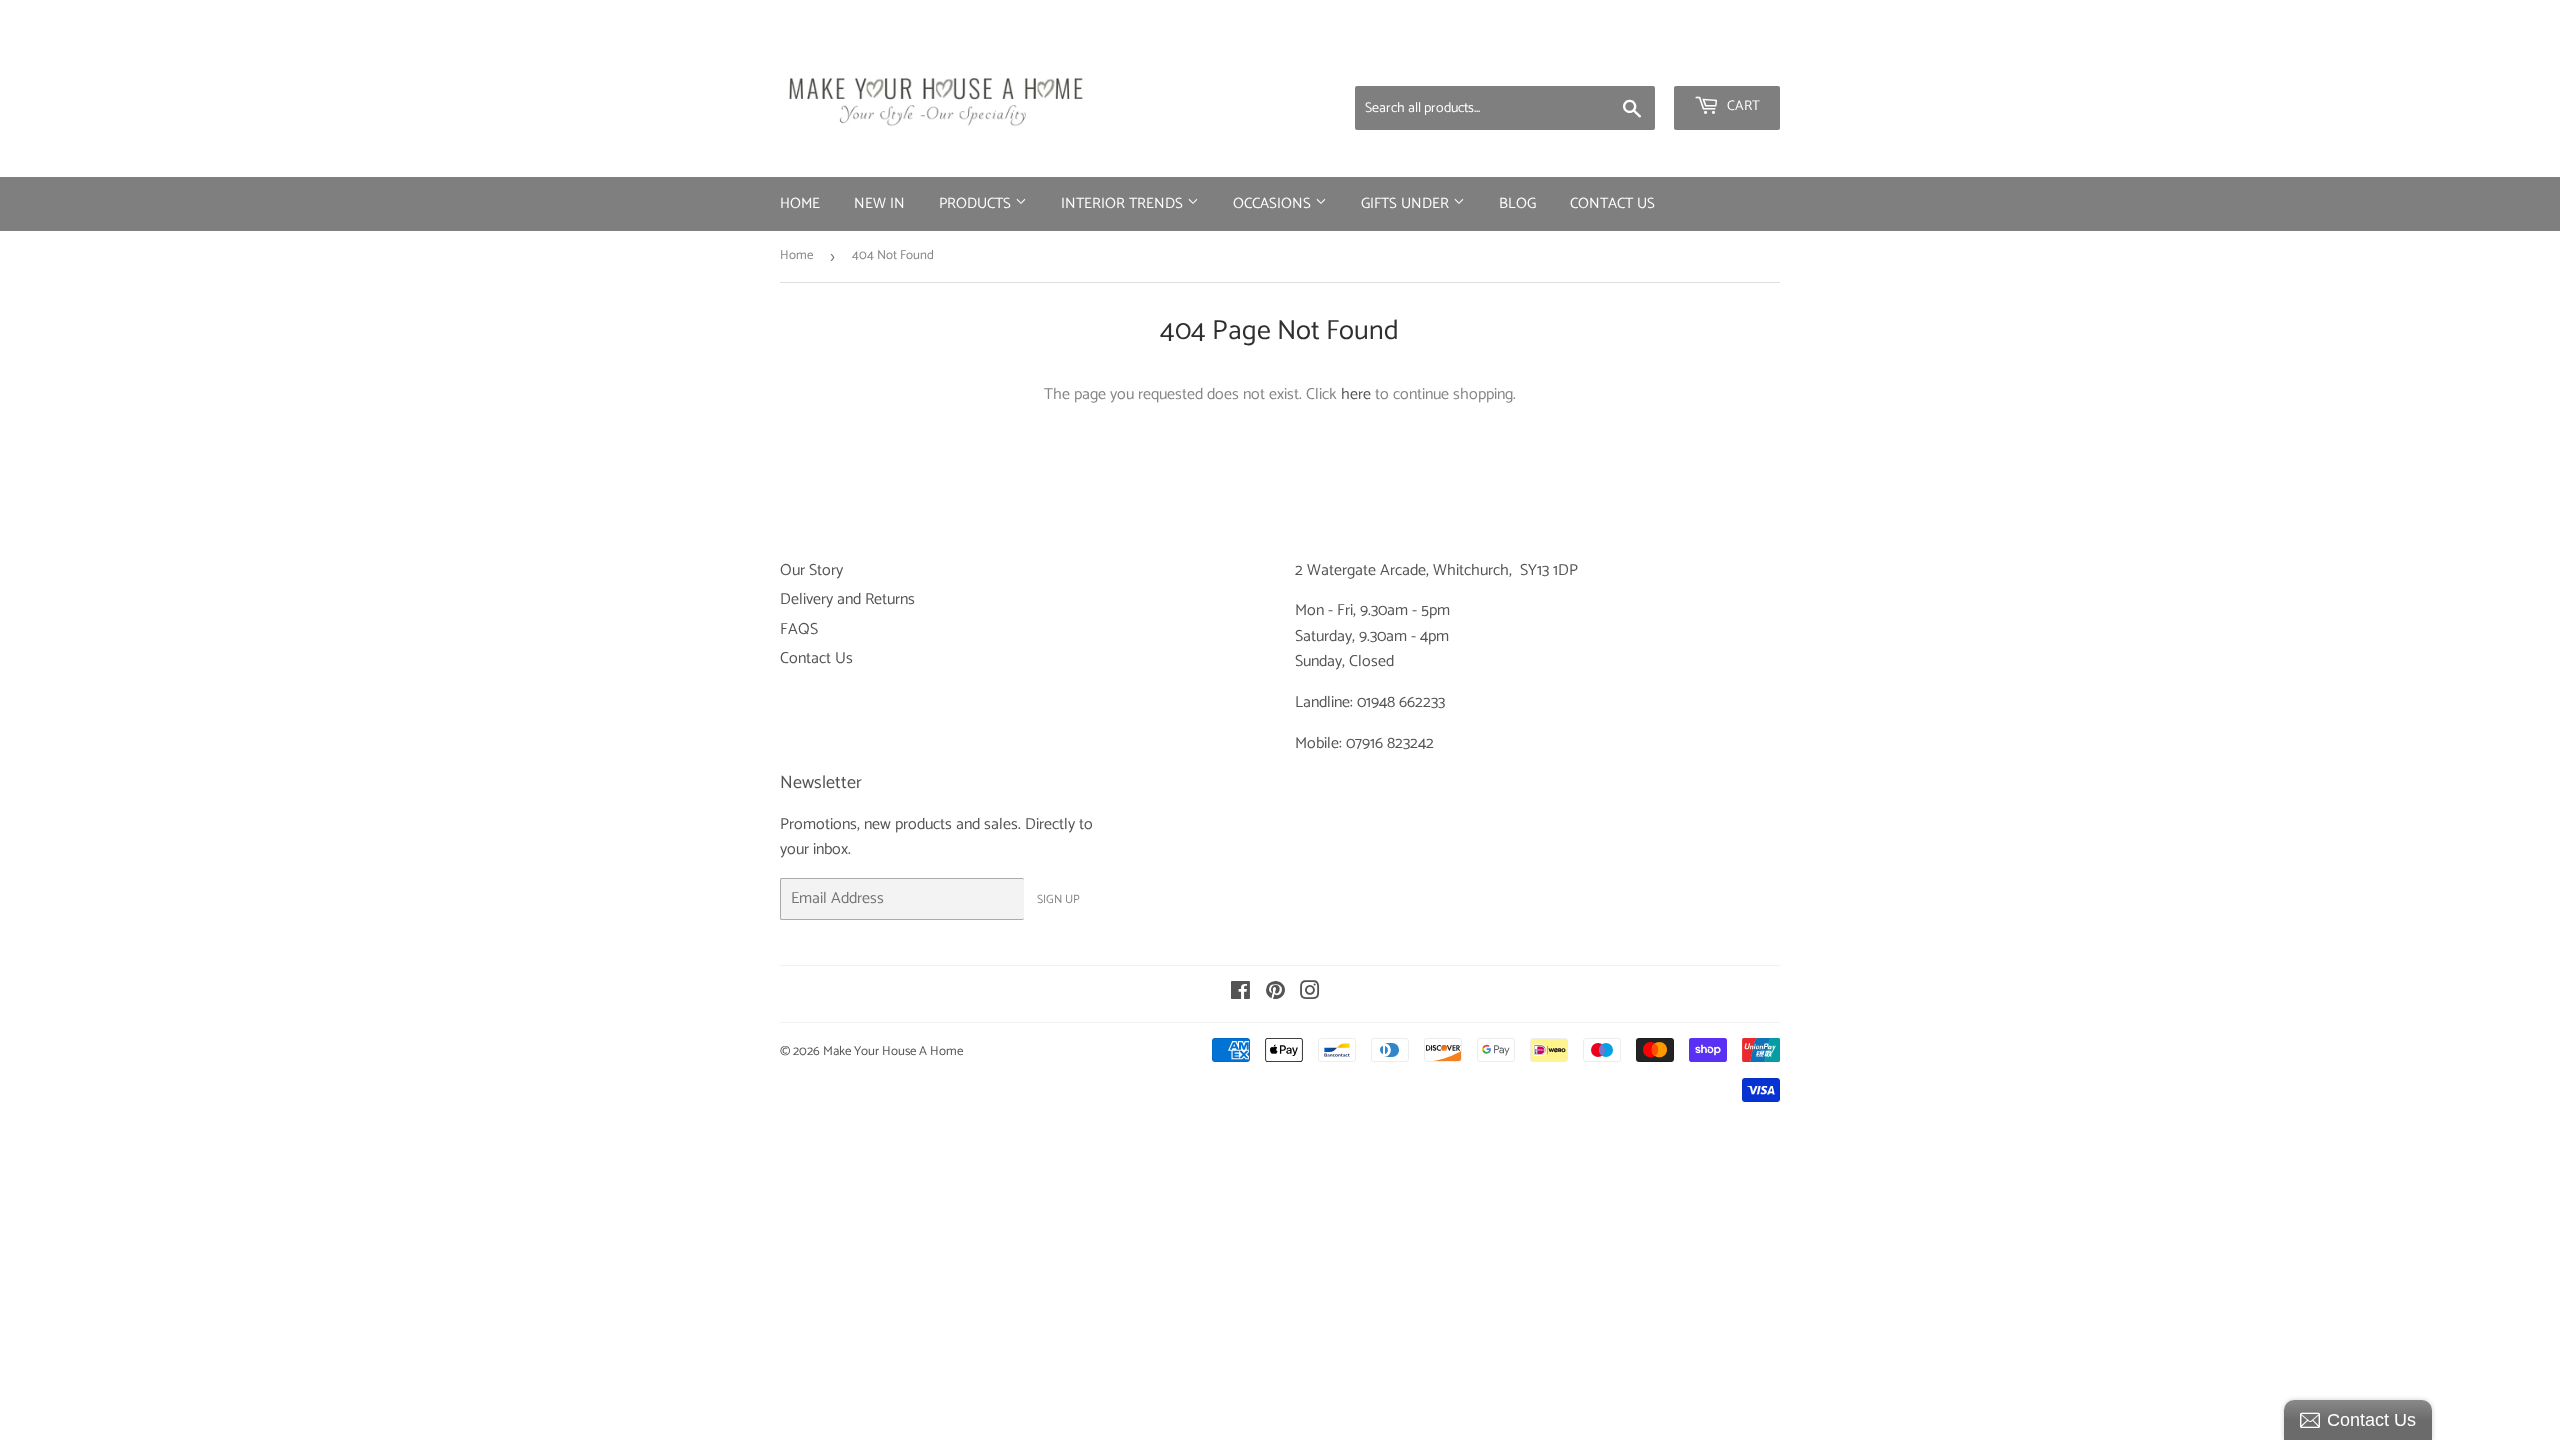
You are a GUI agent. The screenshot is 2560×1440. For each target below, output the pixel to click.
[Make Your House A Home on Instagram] (1310, 993)
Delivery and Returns (847, 599)
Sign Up (1058, 899)
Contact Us (1612, 203)
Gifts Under (1407, 203)
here (1356, 394)
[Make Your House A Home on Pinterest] (1275, 993)
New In (879, 203)
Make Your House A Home (893, 1051)
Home (800, 203)
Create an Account (1725, 60)
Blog (1517, 203)
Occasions (1274, 203)
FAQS (799, 629)
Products (977, 203)
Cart (1742, 106)
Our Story (811, 570)
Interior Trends (1124, 203)
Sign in (1623, 60)
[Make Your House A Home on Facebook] (1240, 993)
